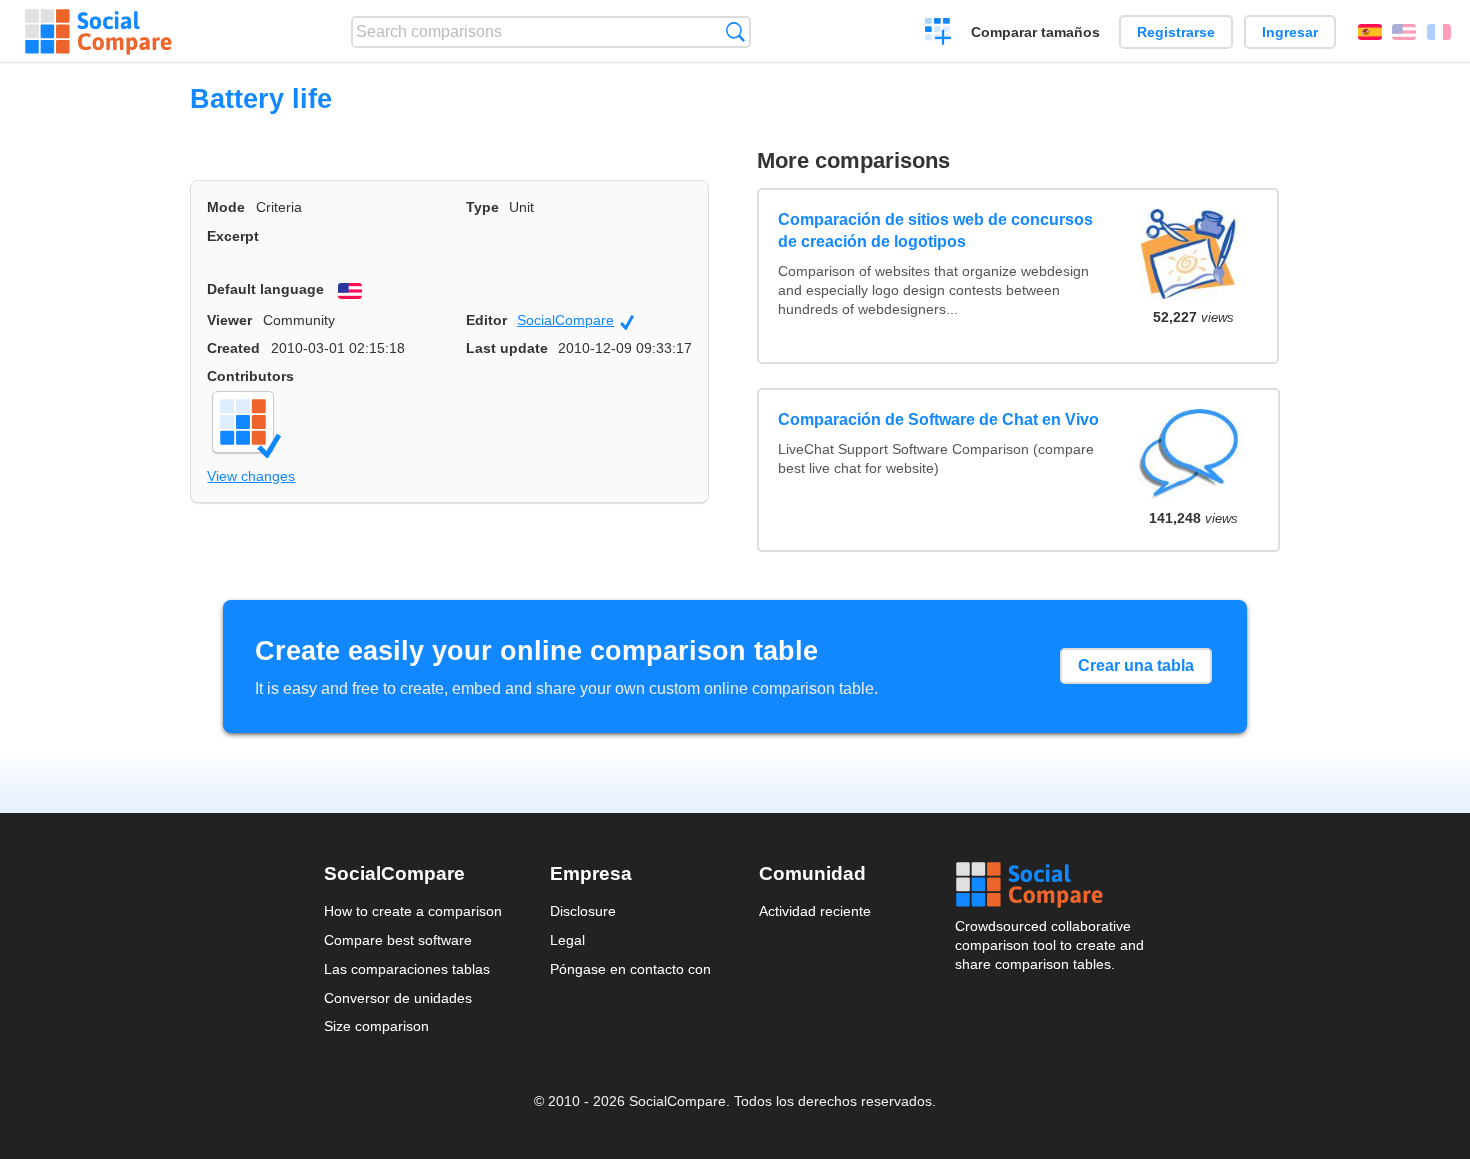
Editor (486, 320)
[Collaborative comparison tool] (98, 32)
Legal (567, 940)
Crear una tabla (1136, 665)
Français (1439, 32)
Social (1051, 885)
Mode (226, 207)
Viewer (229, 320)
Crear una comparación (938, 34)
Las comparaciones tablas (407, 969)
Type (482, 207)
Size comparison (376, 1026)
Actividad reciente (815, 911)
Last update (507, 348)
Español (1370, 32)
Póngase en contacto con (630, 969)
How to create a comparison (413, 911)
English (1404, 32)
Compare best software (398, 940)
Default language (265, 289)
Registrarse (1176, 32)
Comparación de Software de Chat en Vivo (938, 419)
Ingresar (1290, 32)
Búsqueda (735, 31)
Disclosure (583, 911)
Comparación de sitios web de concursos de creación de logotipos (935, 230)
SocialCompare (575, 321)
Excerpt (233, 236)
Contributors (250, 376)
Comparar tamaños (1035, 32)
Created (233, 348)
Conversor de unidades (398, 998)
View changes (251, 476)
